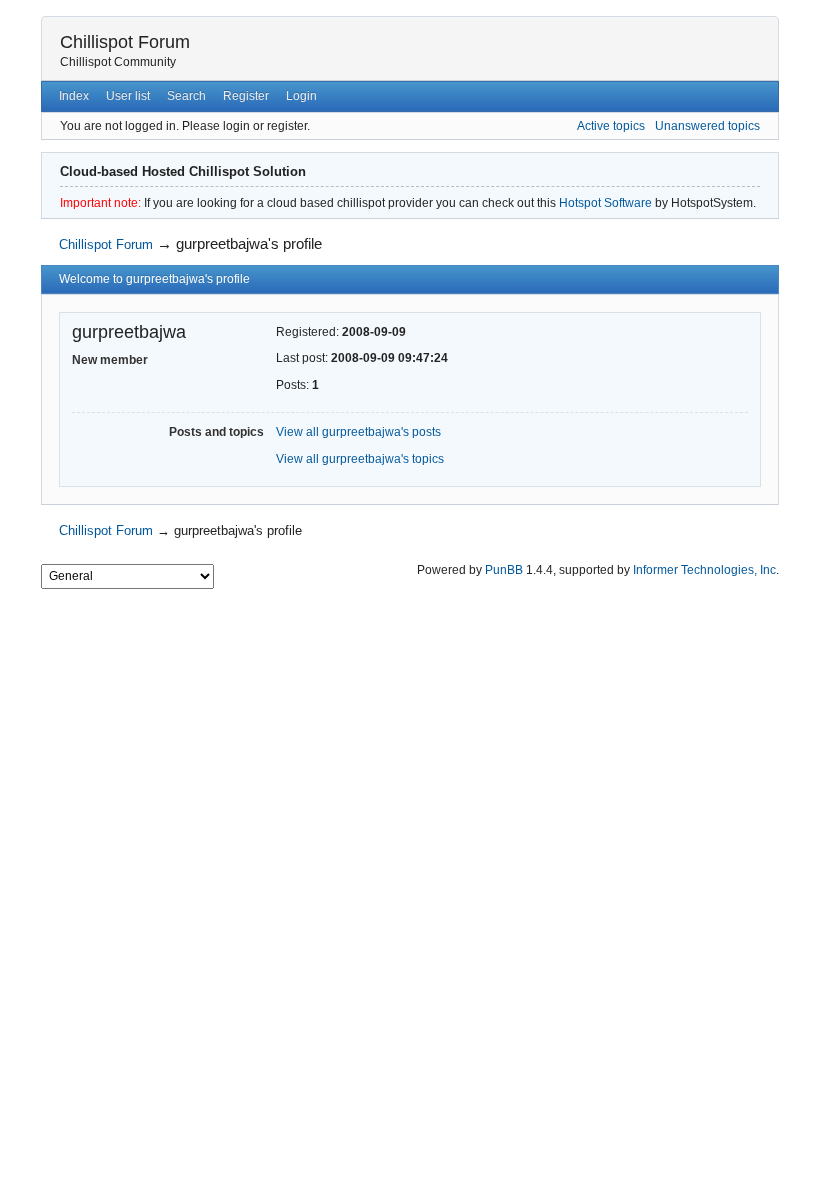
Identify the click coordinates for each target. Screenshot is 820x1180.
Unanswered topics (707, 126)
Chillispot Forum (125, 42)
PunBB (504, 570)
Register (246, 96)
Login (301, 96)
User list (128, 96)
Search (186, 96)
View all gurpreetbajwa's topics (360, 459)
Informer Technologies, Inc (704, 570)
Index (74, 96)
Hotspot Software (605, 203)
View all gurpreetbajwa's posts (358, 432)
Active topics (611, 126)
